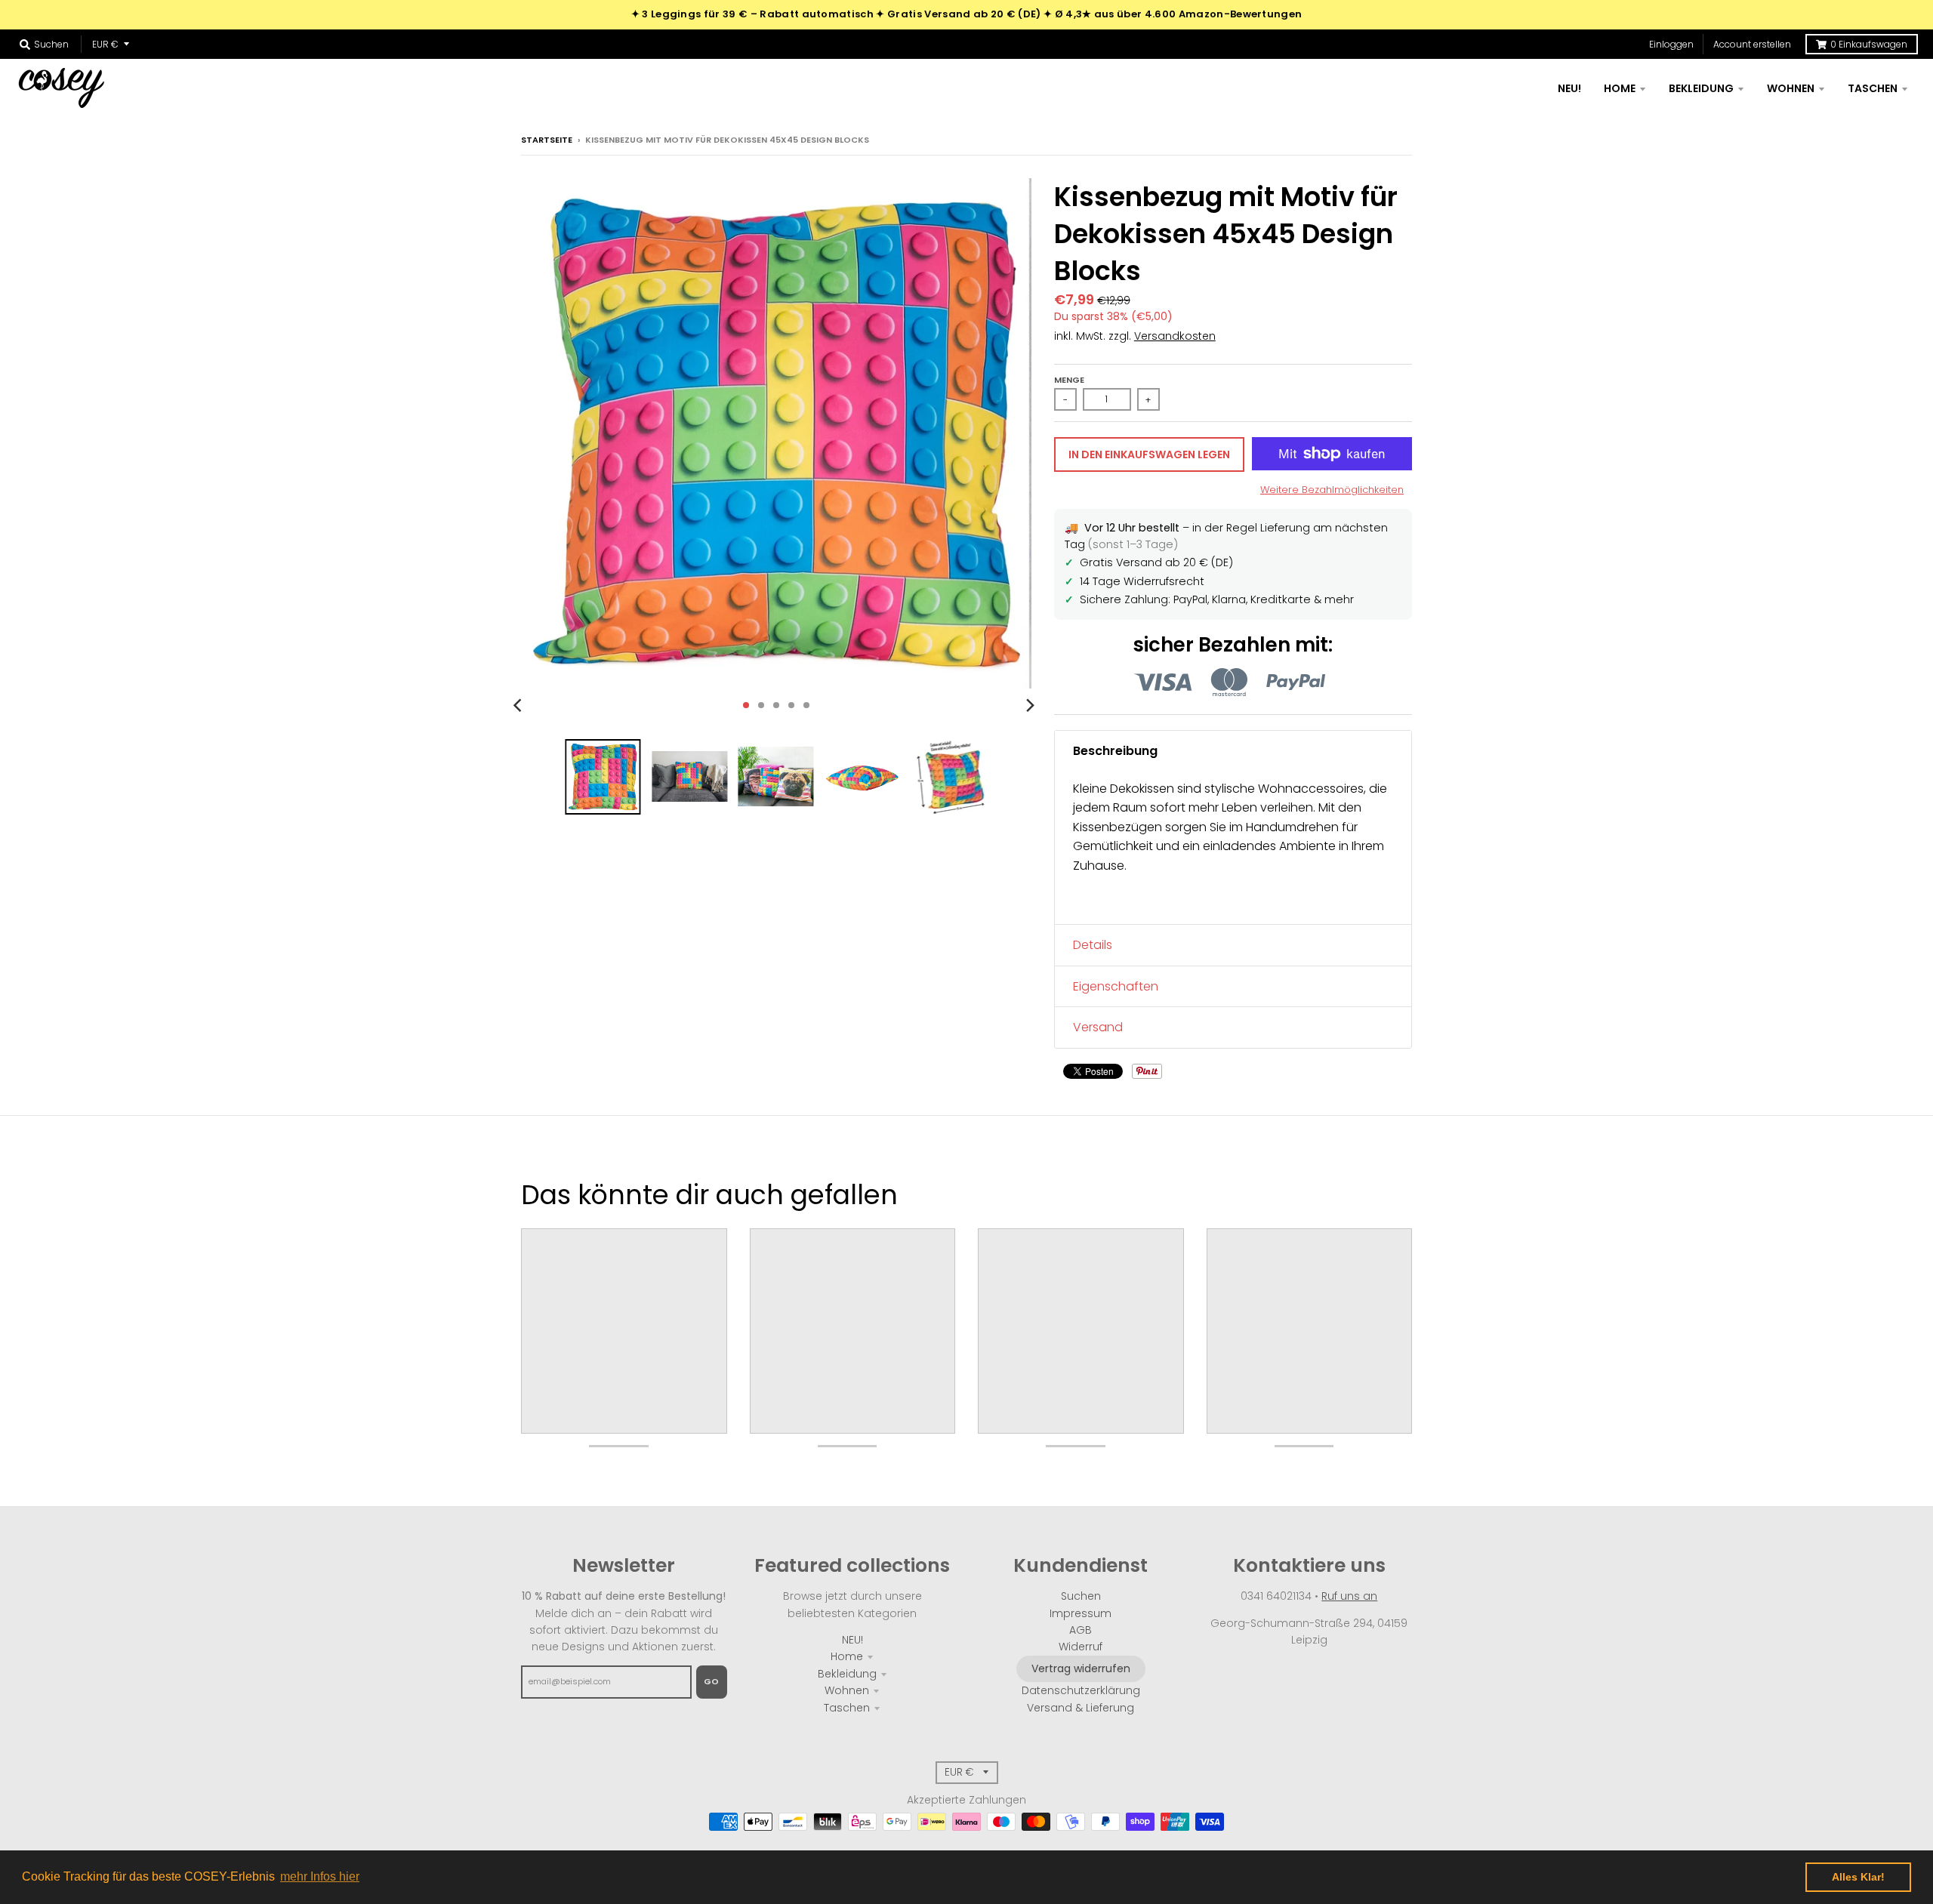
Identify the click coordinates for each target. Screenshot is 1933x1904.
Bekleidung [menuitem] (1701, 88)
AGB (1081, 1630)
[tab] (1233, 751)
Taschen (847, 1708)
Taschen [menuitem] (1873, 88)
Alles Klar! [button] (1858, 1877)
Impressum (1081, 1613)
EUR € (105, 44)
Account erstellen (1752, 44)
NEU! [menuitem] (1569, 88)
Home (847, 1656)
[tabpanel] (1233, 848)
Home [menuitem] (1620, 88)
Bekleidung (847, 1674)
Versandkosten (1175, 336)
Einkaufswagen (1869, 44)
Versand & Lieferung (1081, 1708)
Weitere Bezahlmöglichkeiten (1332, 490)
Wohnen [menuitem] (1791, 88)
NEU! (852, 1640)
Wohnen (847, 1690)
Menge (1069, 380)
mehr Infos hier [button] (320, 1876)
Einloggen (1671, 44)
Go (712, 1681)
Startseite (547, 140)
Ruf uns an (1349, 1596)
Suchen (1081, 1596)
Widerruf (1081, 1647)
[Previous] (519, 705)
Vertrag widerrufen (1081, 1668)
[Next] (1030, 705)
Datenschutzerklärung (1081, 1690)
